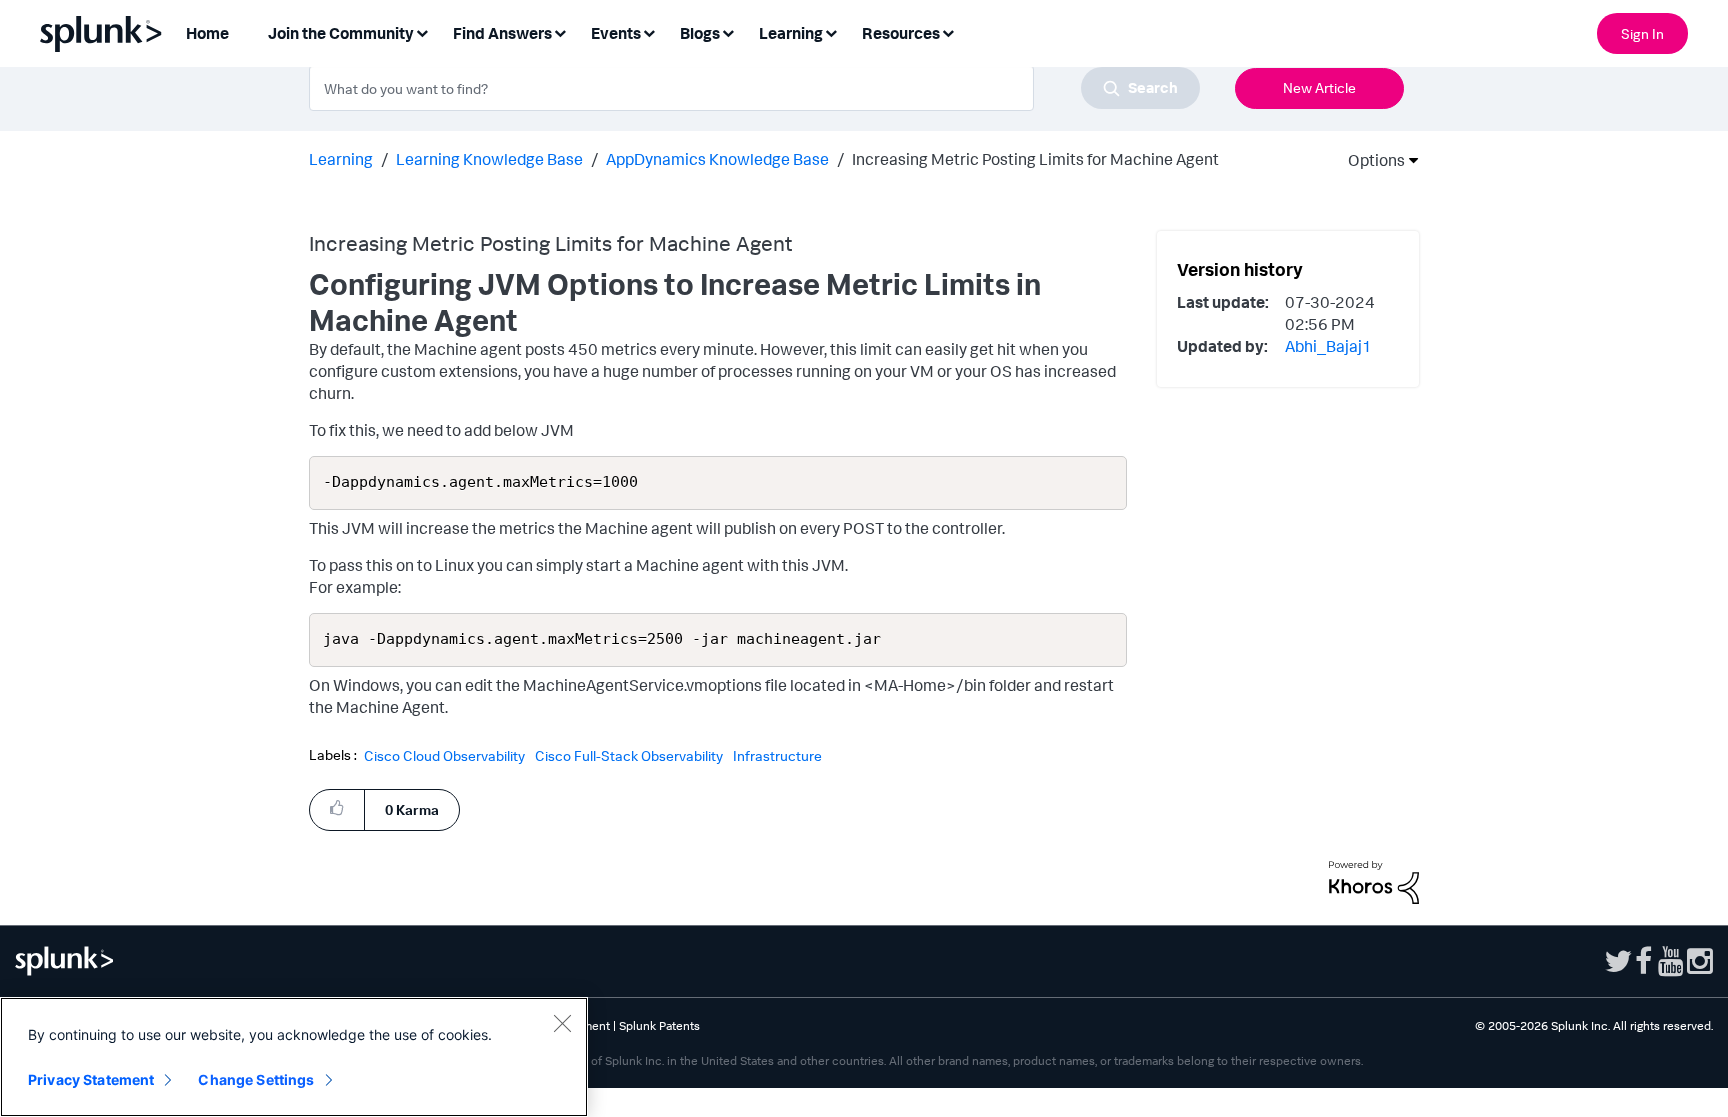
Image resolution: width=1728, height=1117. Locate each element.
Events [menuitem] (616, 33)
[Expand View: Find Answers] (560, 31)
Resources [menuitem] (901, 33)
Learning (341, 159)
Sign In (1642, 33)
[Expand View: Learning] (831, 31)
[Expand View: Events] (649, 31)
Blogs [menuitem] (700, 33)
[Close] (562, 1023)
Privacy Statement (91, 1079)
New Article (1319, 87)
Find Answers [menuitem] (502, 33)
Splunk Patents (659, 1025)
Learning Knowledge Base (489, 159)
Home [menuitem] (207, 33)
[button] (337, 808)
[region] (294, 1057)
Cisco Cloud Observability (444, 756)
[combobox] (754, 88)
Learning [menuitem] (791, 33)
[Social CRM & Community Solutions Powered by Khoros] (1374, 881)
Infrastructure (777, 756)
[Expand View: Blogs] (728, 31)
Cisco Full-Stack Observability (629, 756)
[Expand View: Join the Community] (422, 31)
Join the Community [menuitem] (341, 33)
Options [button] (1370, 160)
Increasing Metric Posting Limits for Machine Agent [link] (1035, 159)
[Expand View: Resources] (948, 31)
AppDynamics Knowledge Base (717, 159)
